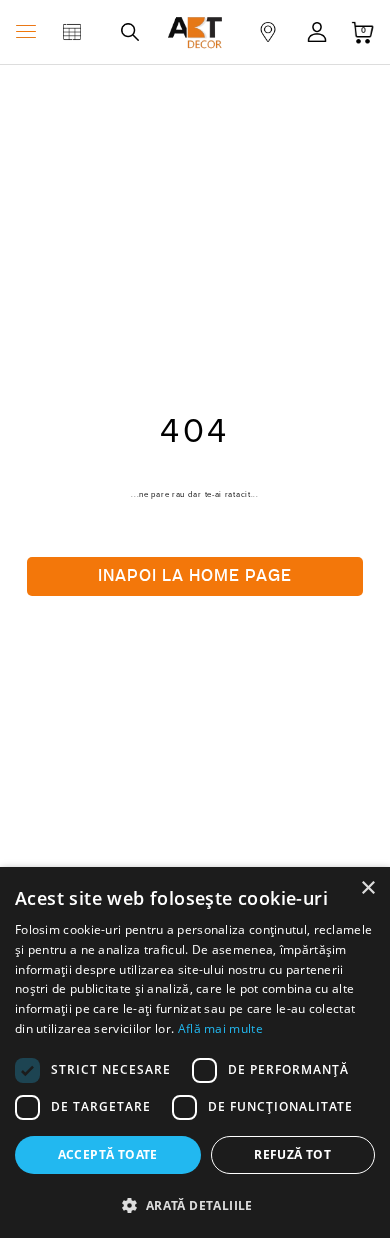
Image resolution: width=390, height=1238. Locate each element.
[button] (195, 1205)
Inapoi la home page (195, 576)
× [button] (367, 888)
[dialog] (195, 1052)
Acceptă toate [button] (108, 1154)
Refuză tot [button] (292, 1154)
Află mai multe (220, 1028)
